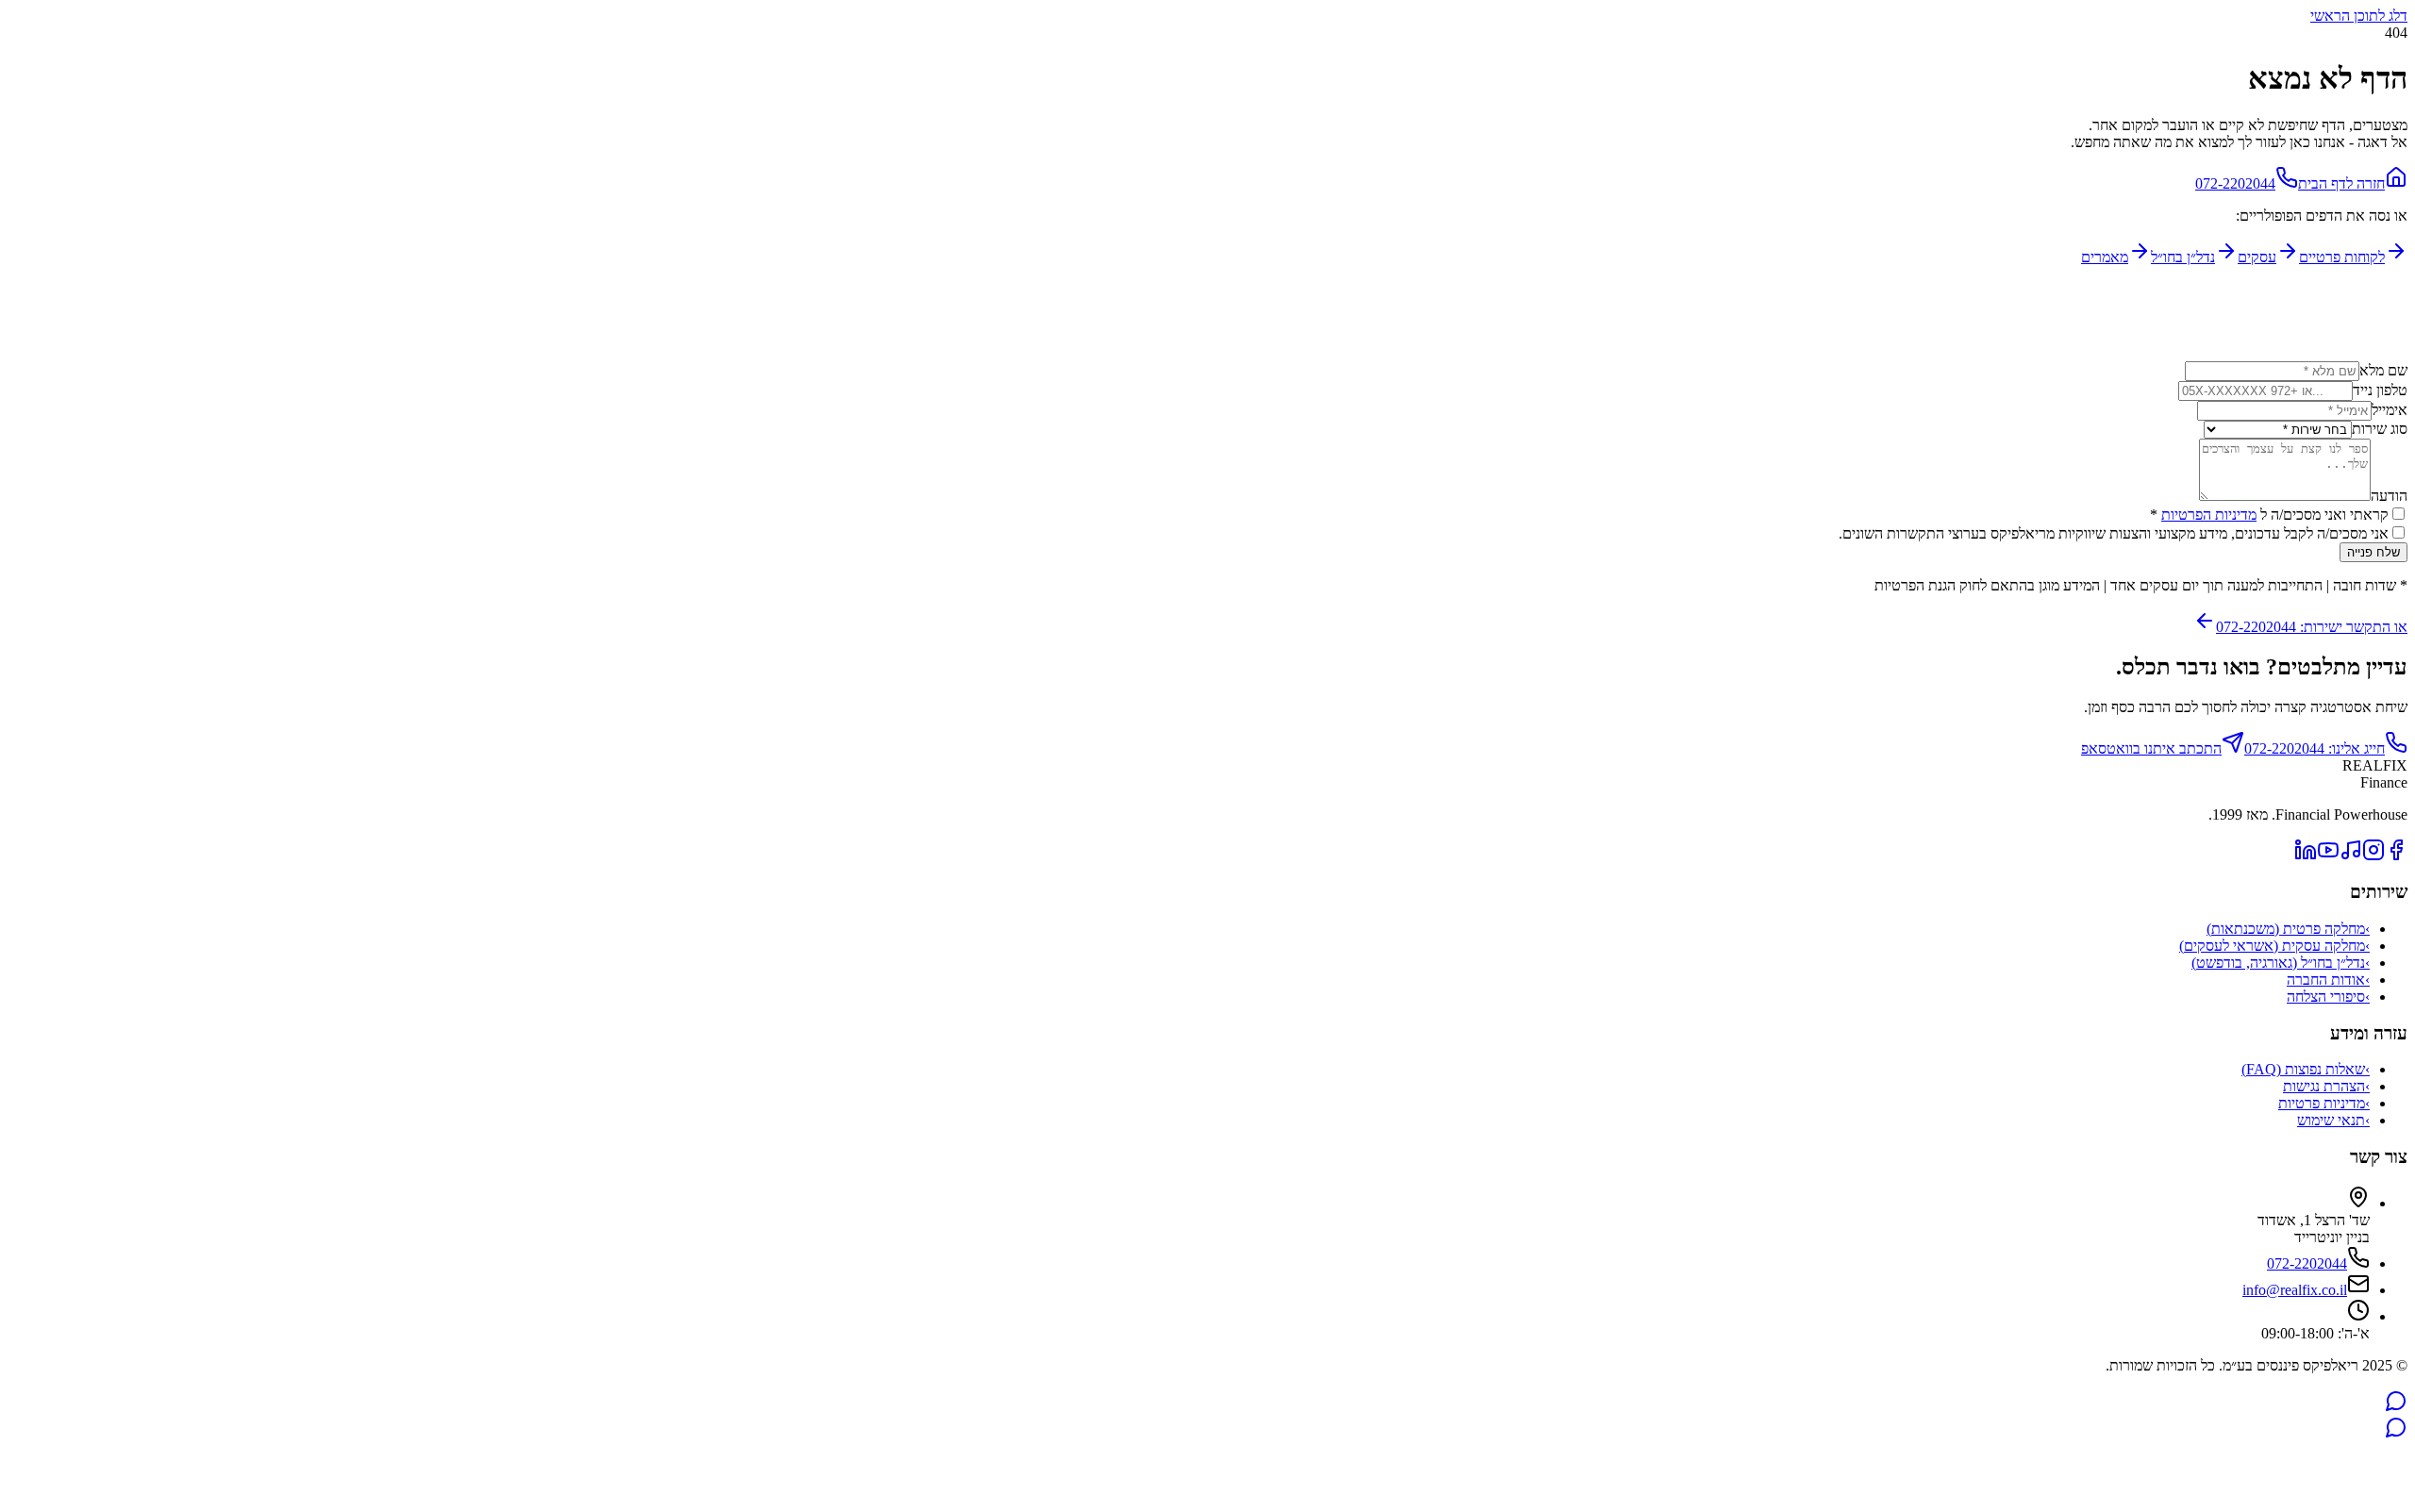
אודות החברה (2328, 980)
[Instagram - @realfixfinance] (2373, 856)
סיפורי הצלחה (2328, 997)
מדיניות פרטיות (2324, 1103)
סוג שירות (2380, 429)
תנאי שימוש (2333, 1120)
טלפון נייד (2380, 390)
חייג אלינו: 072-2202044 (2315, 748)
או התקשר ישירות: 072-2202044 (2312, 627)
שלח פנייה (2373, 552)
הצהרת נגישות (2326, 1086)
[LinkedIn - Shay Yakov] (2306, 856)
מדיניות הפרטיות (2209, 515)
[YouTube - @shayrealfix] (2328, 856)
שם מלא (2383, 370)
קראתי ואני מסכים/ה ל (2269, 515)
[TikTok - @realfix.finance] (2351, 856)
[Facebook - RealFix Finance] (2396, 856)
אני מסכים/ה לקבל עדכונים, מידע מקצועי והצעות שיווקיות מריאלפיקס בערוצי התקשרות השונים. (2114, 533)
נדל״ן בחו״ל (2183, 257)
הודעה (2389, 496)
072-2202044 (2235, 183)
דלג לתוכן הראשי (2359, 16)
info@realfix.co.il (2295, 1290)
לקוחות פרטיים (2342, 257)
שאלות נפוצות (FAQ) (2306, 1069)
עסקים (2257, 257)
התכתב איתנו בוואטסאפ (2151, 748)
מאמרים (2105, 257)
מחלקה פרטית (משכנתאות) (2288, 929)
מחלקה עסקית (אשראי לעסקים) (2274, 946)
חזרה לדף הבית (2341, 183)
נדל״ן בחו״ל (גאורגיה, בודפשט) (2281, 963)
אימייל (2390, 410)
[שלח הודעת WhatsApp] (2396, 1407)
